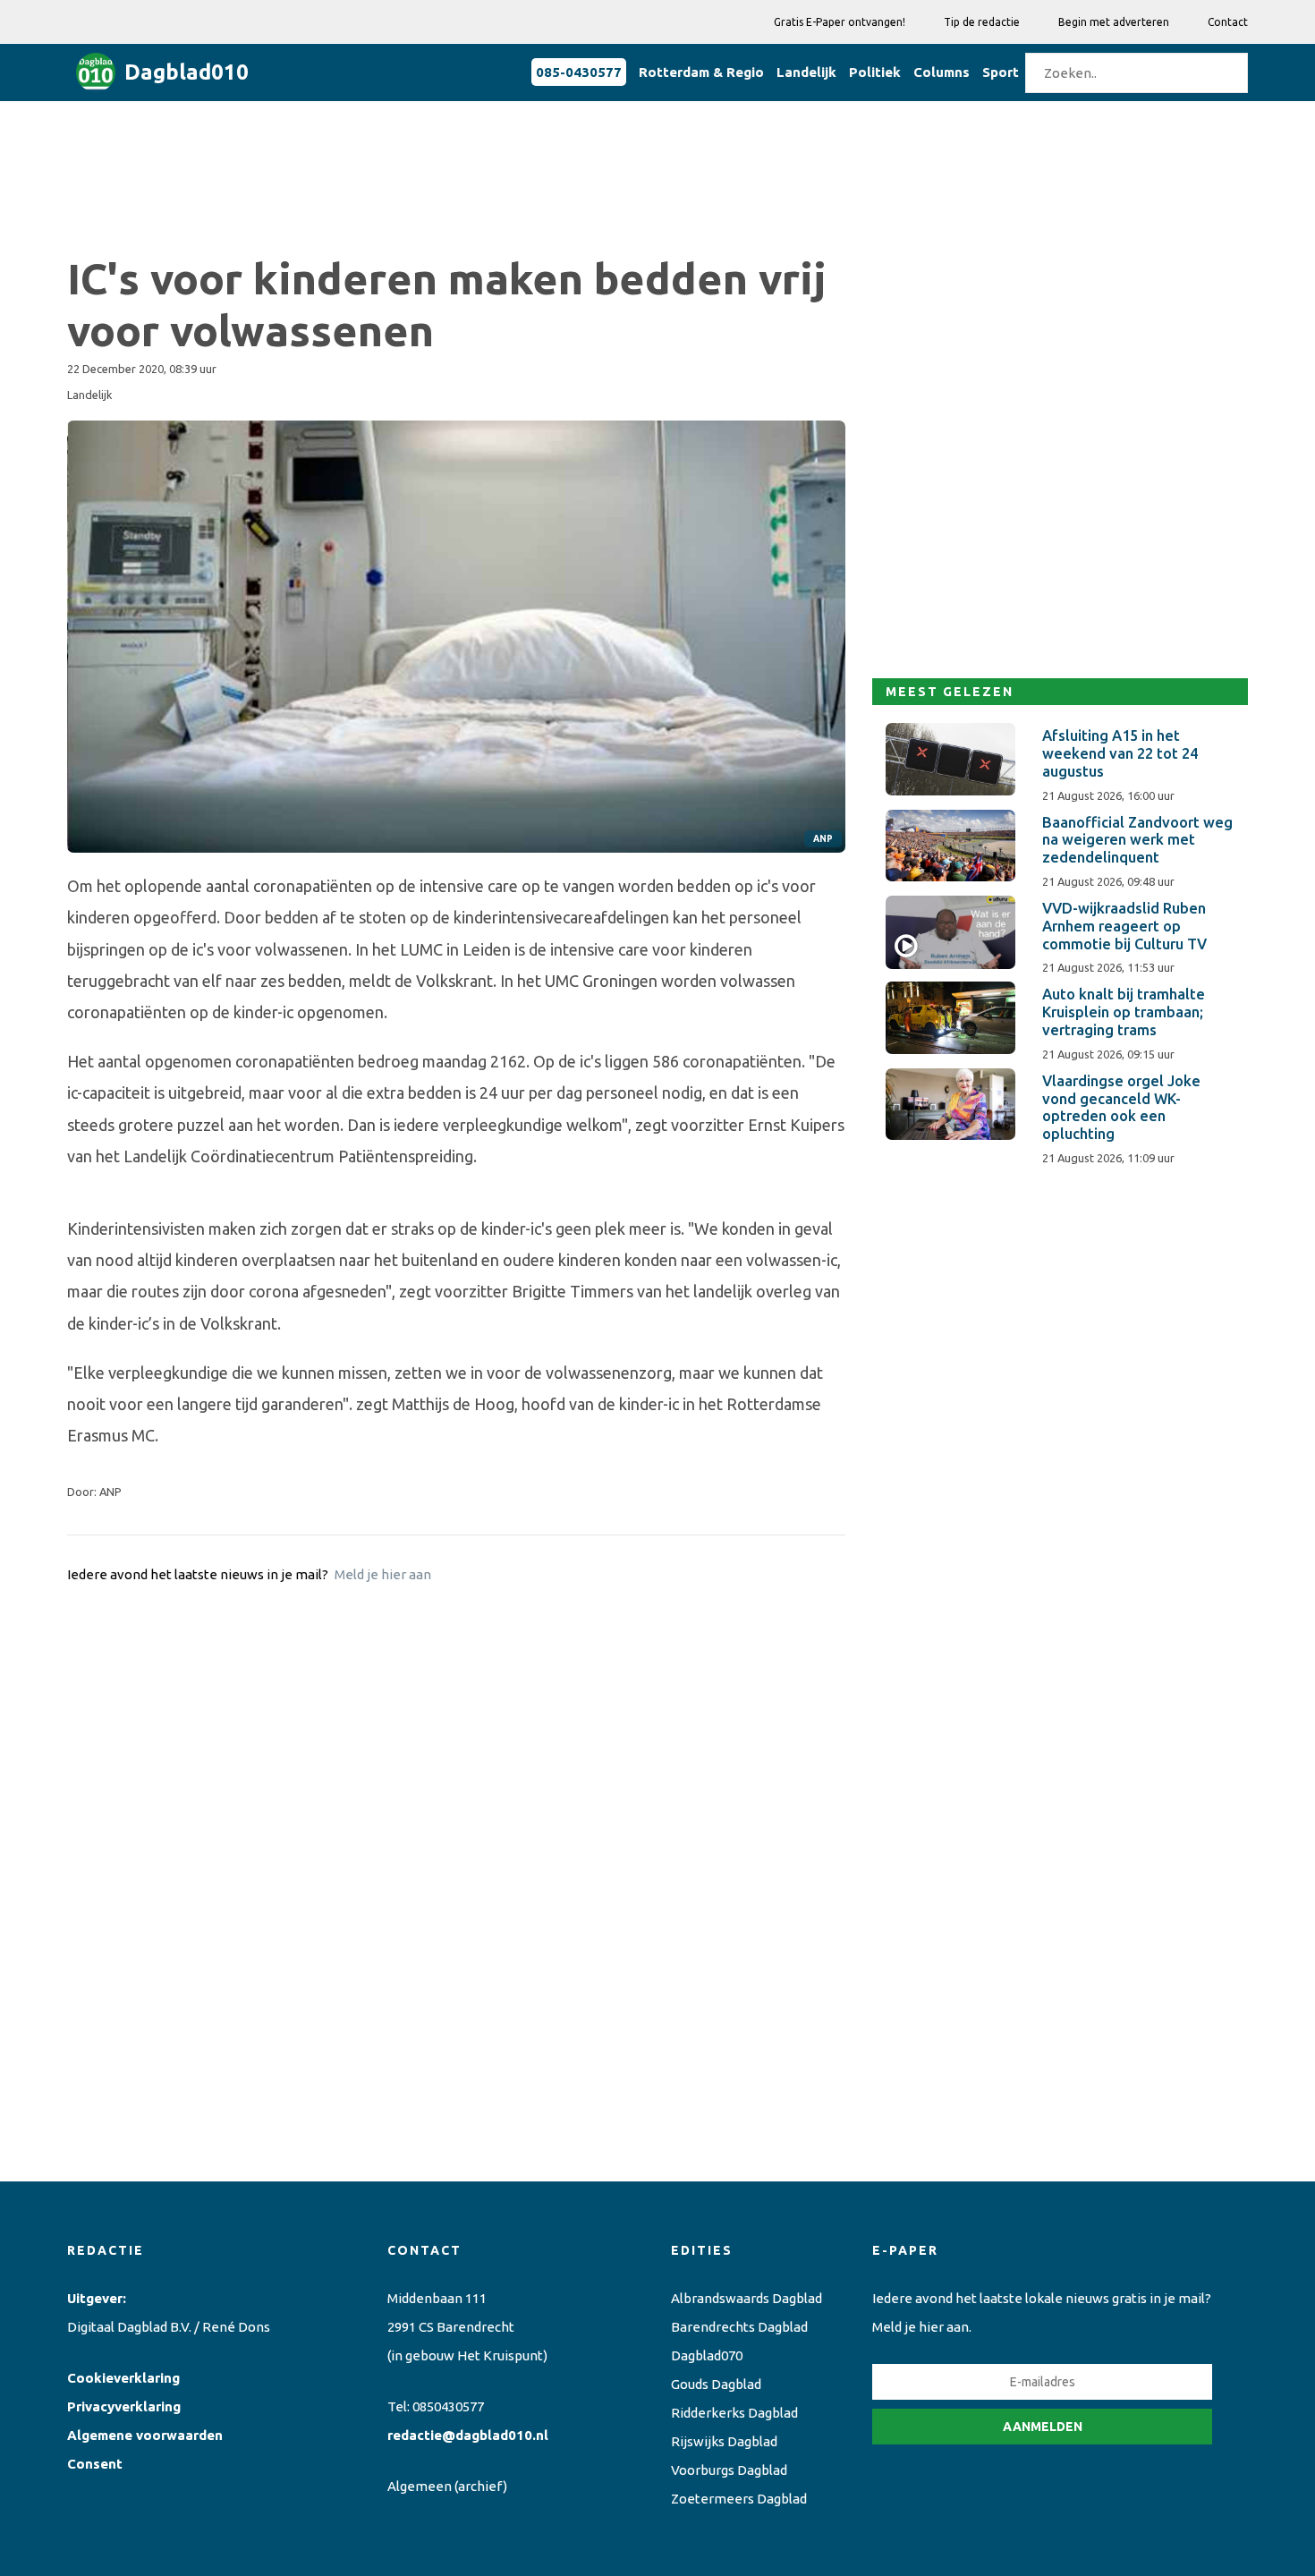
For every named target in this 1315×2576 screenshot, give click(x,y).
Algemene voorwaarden (145, 2435)
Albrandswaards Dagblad (747, 2298)
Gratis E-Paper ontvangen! (840, 22)
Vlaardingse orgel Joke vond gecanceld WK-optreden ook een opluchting (1121, 1107)
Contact (1228, 22)
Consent (95, 2464)
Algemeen (420, 2486)
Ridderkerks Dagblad (734, 2413)
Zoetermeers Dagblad (739, 2499)
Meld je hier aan (383, 1574)
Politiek (875, 72)
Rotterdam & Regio (701, 72)
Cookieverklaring (123, 2378)
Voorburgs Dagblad (729, 2470)
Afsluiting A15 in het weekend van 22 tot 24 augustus (1120, 753)
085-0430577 (579, 72)
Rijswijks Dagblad (724, 2441)
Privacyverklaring (124, 2406)
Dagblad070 (707, 2355)
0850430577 (448, 2406)
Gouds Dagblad (716, 2384)
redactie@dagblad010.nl (468, 2435)
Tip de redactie (982, 22)
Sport (1001, 72)
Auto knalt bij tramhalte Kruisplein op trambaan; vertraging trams (1124, 1012)
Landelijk (806, 72)
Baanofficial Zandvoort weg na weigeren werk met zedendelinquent (1137, 840)
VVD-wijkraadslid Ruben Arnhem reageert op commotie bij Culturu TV (1124, 926)
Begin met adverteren (1114, 22)
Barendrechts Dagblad (739, 2327)
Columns (942, 72)
